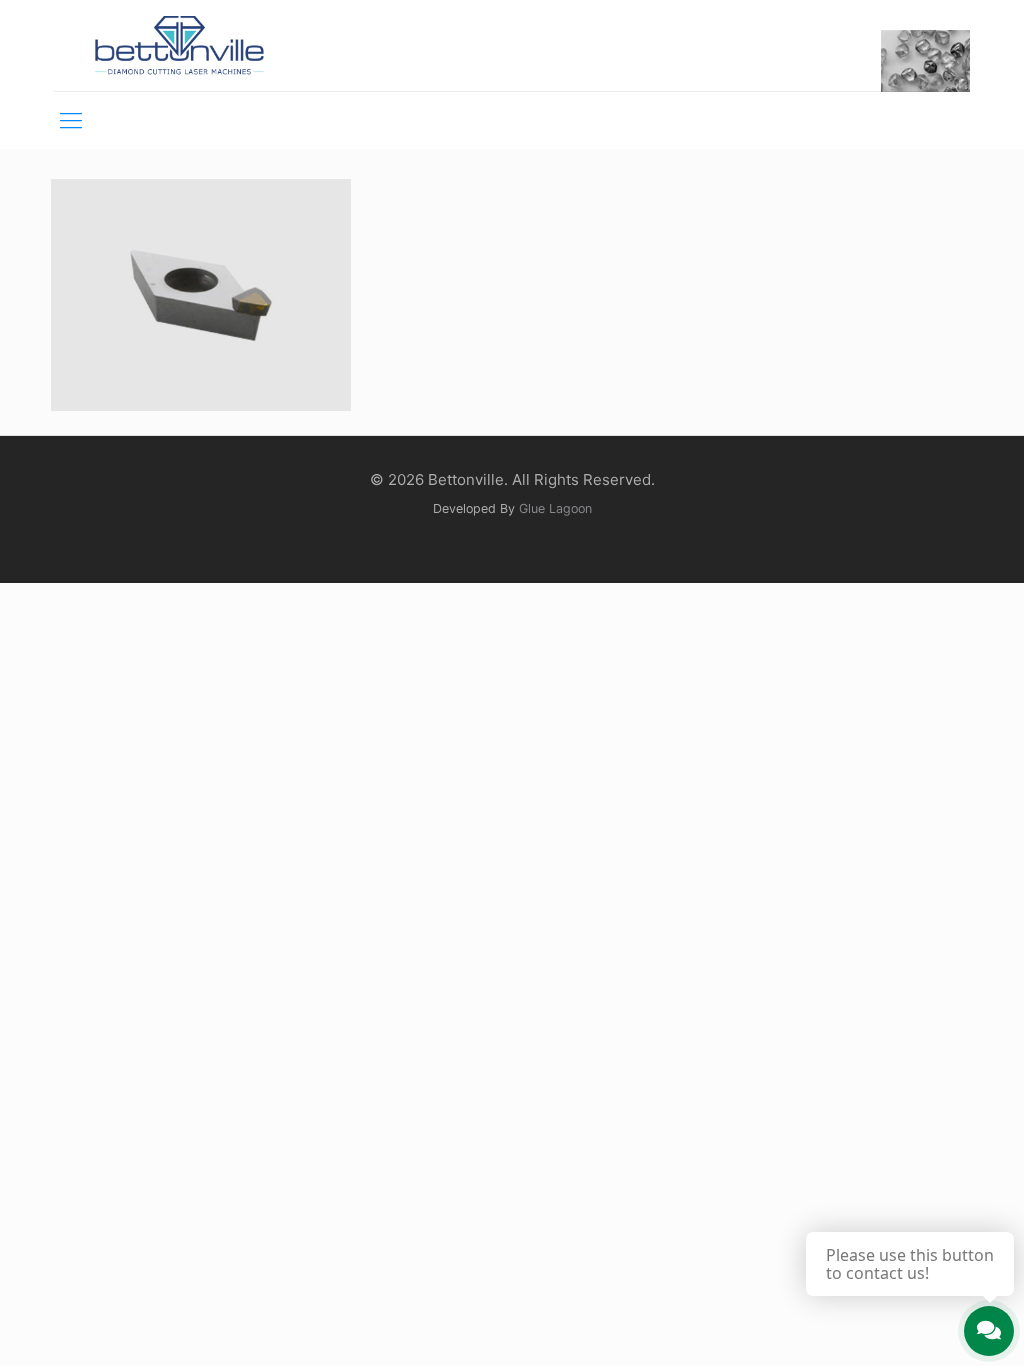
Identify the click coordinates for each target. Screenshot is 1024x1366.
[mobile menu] (71, 120)
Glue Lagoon (555, 508)
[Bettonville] (178, 45)
